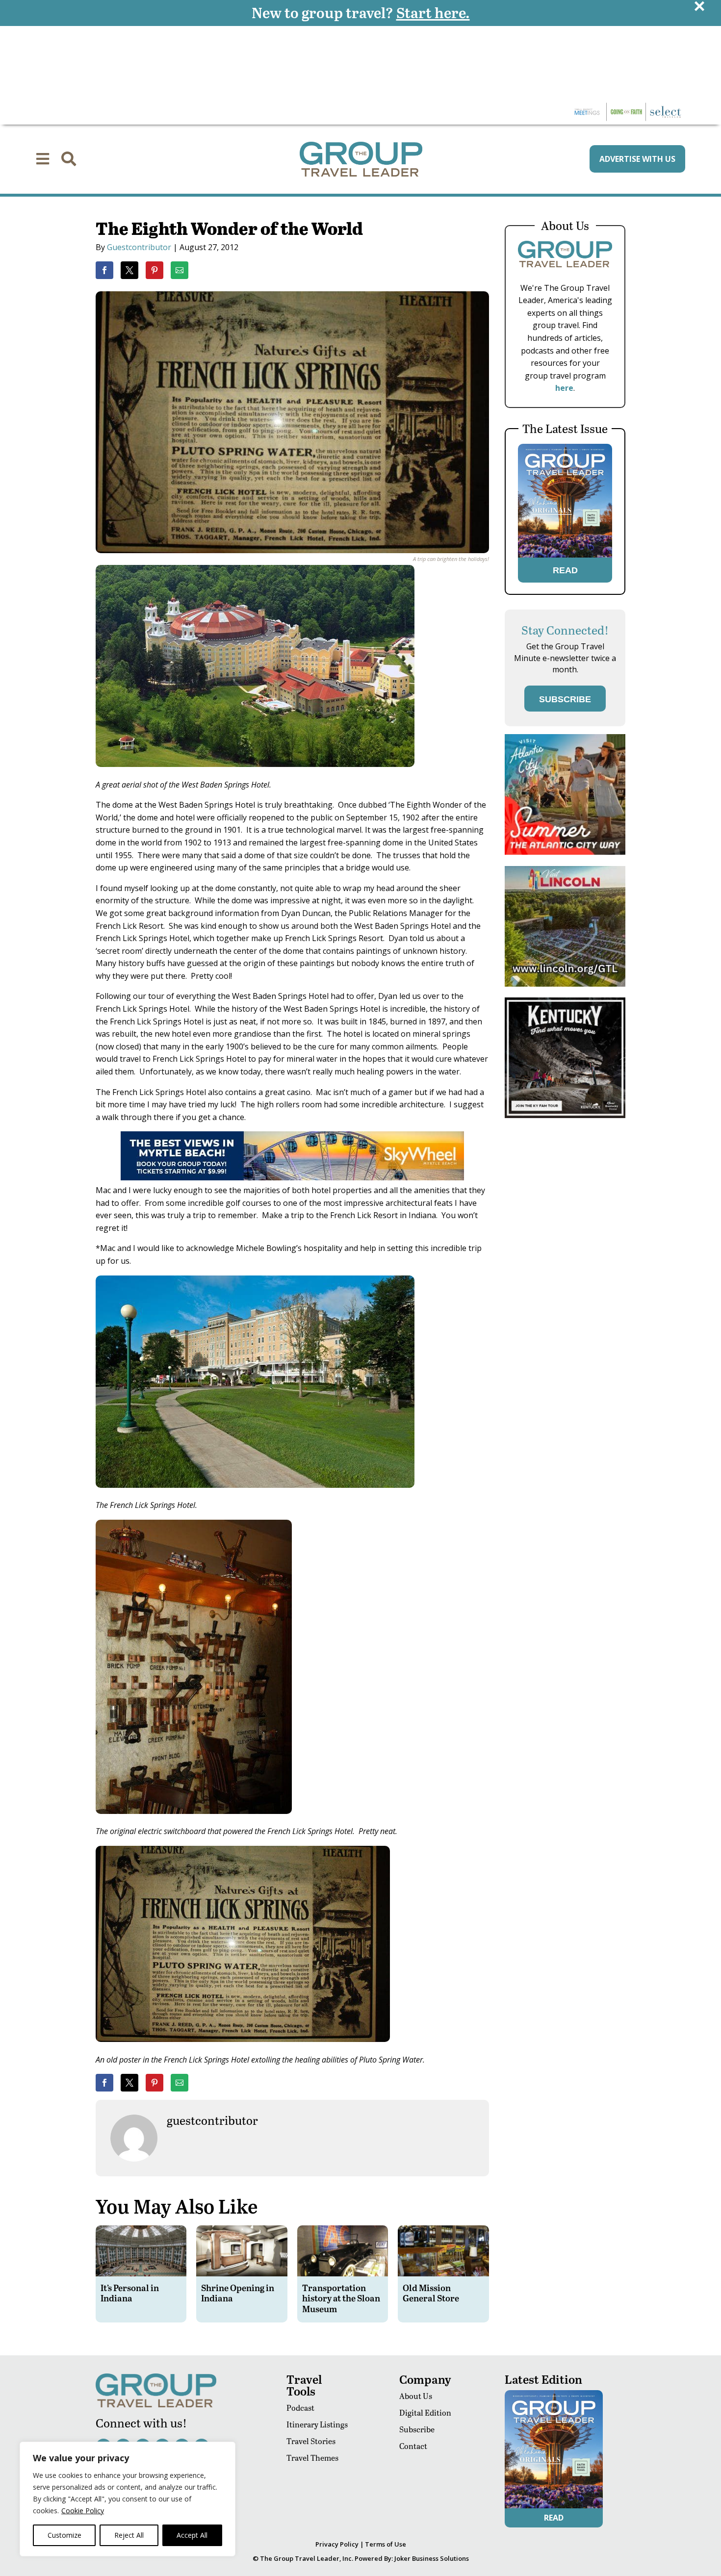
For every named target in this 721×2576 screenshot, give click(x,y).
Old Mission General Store (431, 2293)
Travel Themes (312, 2458)
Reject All (129, 2535)
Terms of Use (386, 2544)
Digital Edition (425, 2412)
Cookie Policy (83, 2511)
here (564, 388)
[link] (104, 270)
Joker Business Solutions (432, 2558)
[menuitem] (43, 159)
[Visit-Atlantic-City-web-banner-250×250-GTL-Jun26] (565, 852)
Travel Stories (311, 2441)
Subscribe (417, 2429)
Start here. (433, 12)
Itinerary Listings (317, 2424)
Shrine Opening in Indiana (238, 2293)
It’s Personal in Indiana (130, 2293)
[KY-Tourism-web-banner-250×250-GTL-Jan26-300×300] (565, 1115)
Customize (64, 2535)
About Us (416, 2396)
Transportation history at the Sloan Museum (341, 2298)
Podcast (300, 2408)
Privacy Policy (337, 2544)
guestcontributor (139, 247)
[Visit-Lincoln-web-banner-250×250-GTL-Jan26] (565, 984)
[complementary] (128, 2499)
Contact (413, 2446)
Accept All (192, 2535)
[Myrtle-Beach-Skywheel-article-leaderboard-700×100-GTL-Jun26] (292, 1177)
